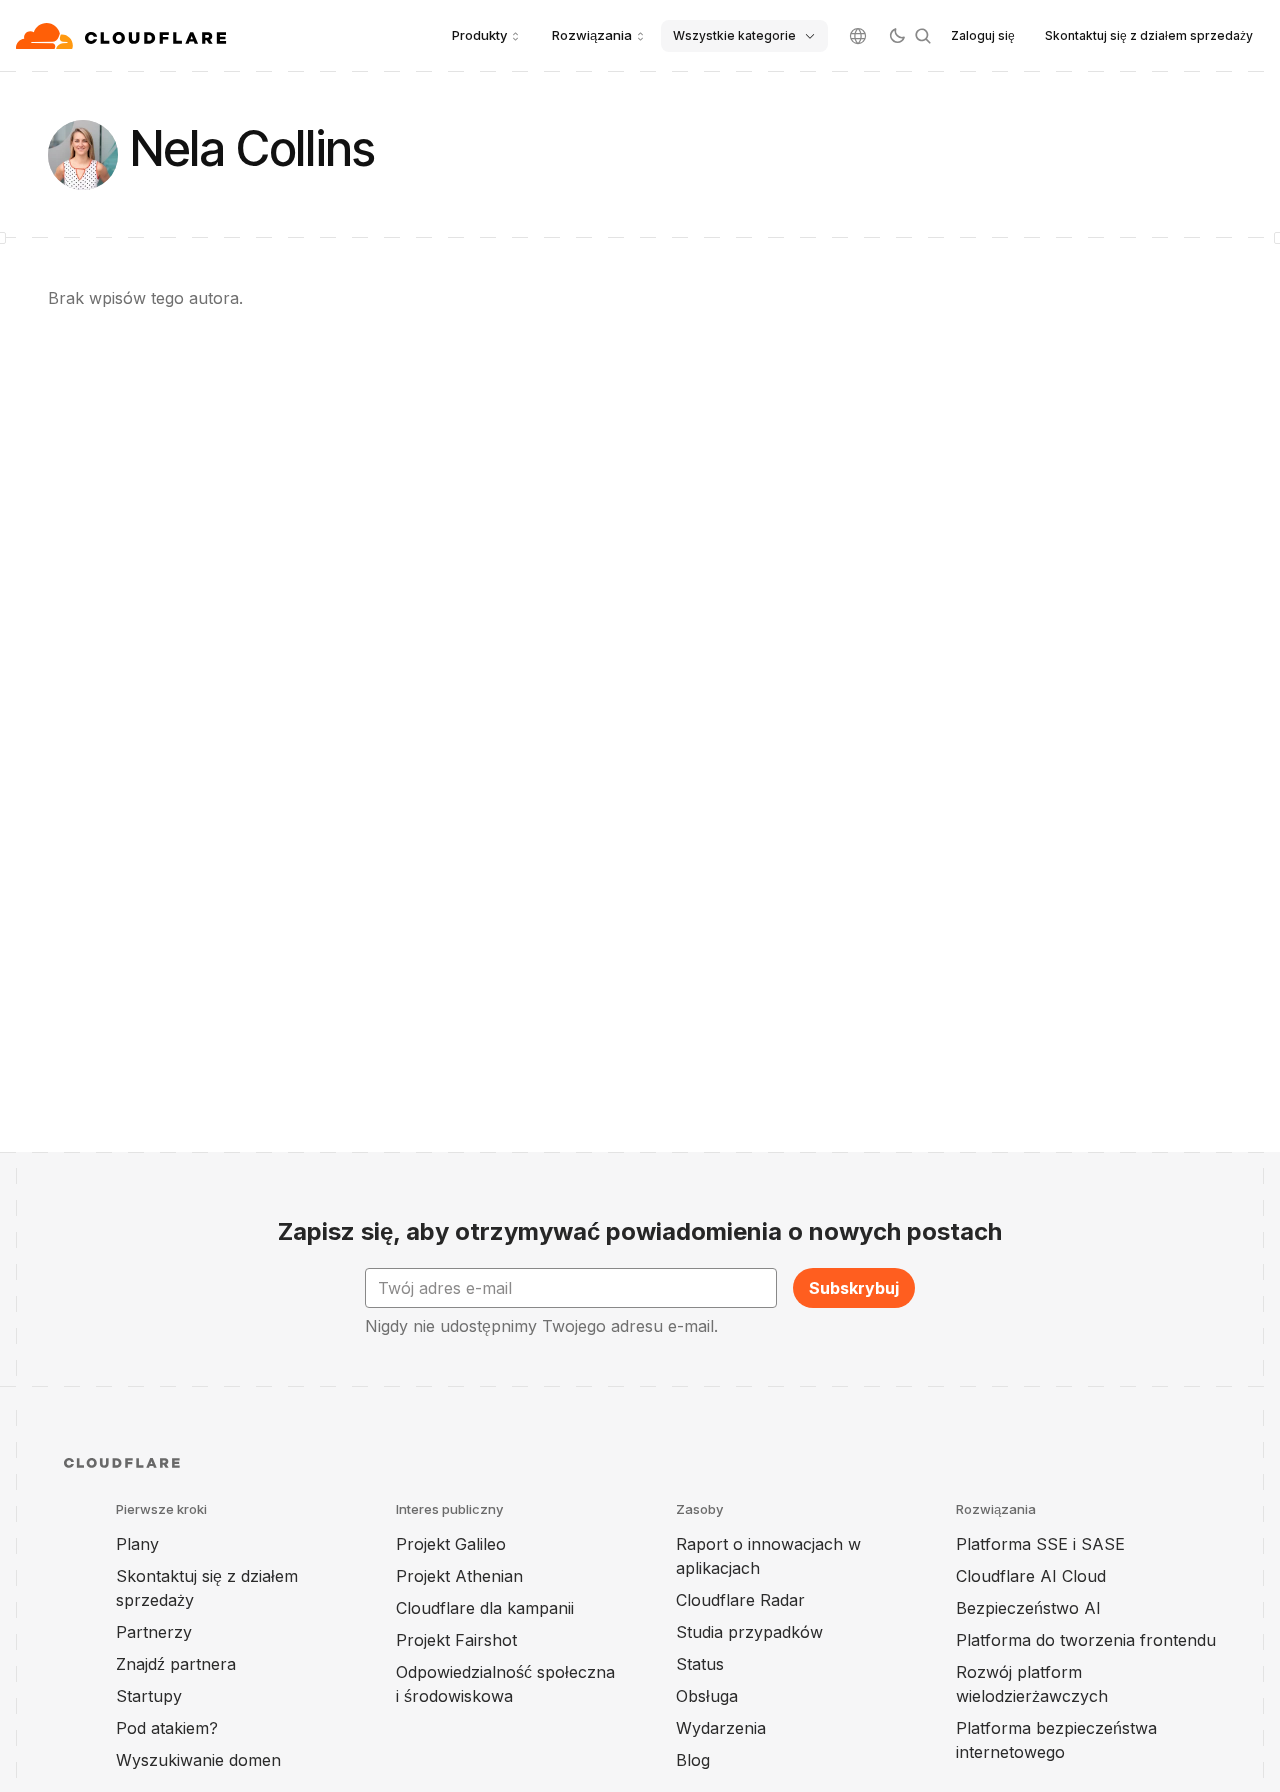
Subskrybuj (854, 1288)
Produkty (479, 35)
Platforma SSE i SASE (1040, 1544)
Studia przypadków (749, 1632)
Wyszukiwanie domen (198, 1760)
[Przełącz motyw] (897, 36)
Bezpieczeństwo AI (1028, 1608)
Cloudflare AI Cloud (1031, 1576)
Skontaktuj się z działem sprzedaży (1149, 35)
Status (700, 1664)
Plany (137, 1544)
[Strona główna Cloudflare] (123, 36)
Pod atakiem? (167, 1728)
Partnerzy (154, 1632)
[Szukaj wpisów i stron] (923, 36)
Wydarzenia (721, 1728)
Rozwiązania (592, 35)
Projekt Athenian (459, 1576)
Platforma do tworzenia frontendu (1086, 1640)
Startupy (149, 1696)
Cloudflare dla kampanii (485, 1608)
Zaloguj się (983, 35)
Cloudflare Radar (740, 1600)
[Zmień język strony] (858, 36)
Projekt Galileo (451, 1544)
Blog (693, 1760)
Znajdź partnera (176, 1664)
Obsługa (707, 1696)
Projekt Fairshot (456, 1640)
